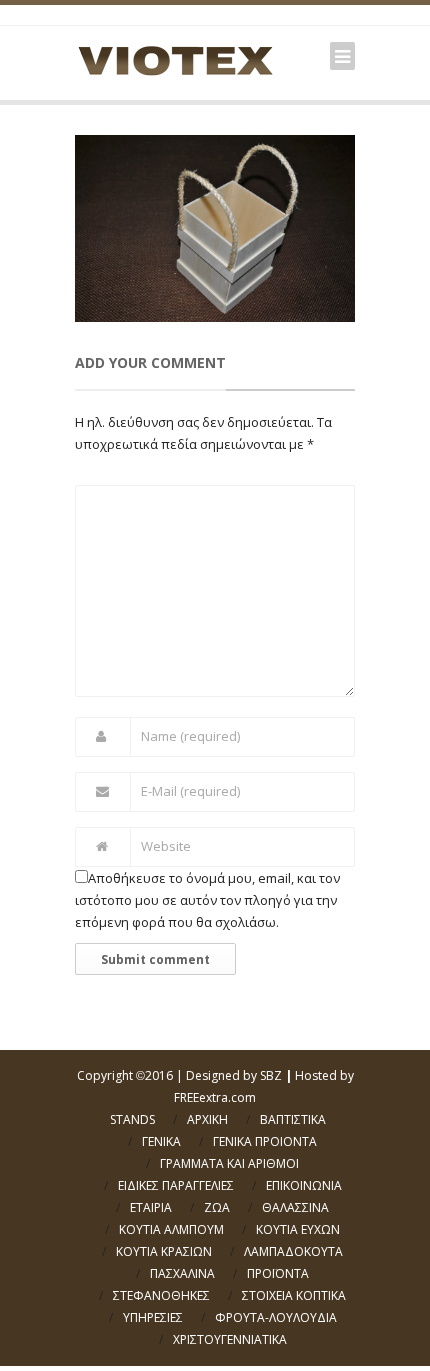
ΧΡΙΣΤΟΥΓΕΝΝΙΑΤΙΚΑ (230, 1339)
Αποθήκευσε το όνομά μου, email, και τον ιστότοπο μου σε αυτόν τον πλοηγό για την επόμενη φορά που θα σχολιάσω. (207, 900)
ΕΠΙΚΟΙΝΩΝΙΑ (304, 1185)
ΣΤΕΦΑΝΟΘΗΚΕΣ (161, 1295)
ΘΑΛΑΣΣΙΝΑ (295, 1207)
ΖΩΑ (217, 1207)
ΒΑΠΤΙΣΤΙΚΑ (293, 1119)
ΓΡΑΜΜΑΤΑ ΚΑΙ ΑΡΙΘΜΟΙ (229, 1163)
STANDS (132, 1119)
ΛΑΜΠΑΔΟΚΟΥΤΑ (293, 1251)
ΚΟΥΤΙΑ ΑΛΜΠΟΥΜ (171, 1229)
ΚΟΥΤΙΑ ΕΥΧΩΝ (298, 1229)
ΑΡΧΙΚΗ (207, 1119)
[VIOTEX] (175, 60)
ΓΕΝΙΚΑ (161, 1141)
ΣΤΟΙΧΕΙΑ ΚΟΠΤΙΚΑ (294, 1295)
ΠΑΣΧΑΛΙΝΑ (182, 1273)
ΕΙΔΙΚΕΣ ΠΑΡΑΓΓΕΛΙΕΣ (176, 1185)
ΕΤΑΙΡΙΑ (151, 1207)
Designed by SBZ (234, 1075)
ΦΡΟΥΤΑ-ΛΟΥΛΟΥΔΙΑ (276, 1317)
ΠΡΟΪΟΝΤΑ (278, 1273)
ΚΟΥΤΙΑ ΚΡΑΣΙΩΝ (164, 1251)
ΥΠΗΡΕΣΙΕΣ (153, 1317)
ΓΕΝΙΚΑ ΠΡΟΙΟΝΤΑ (265, 1141)
